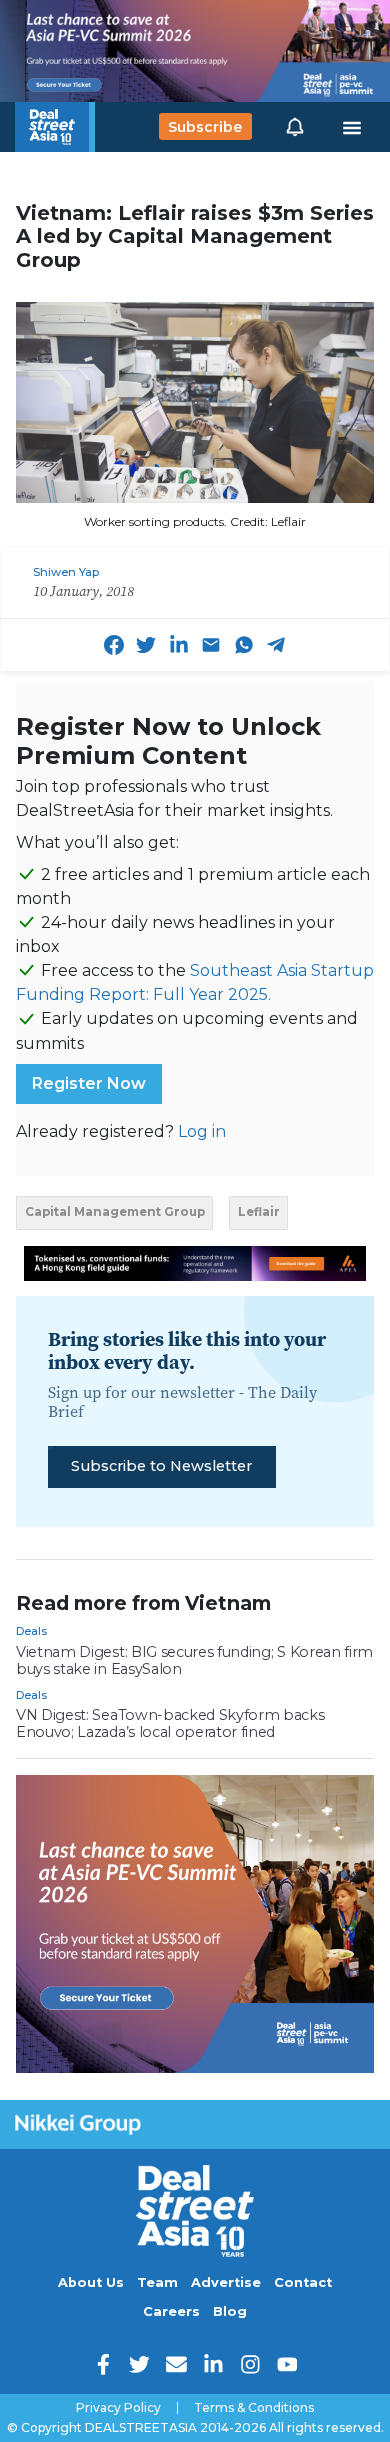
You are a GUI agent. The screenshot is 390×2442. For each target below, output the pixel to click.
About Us (91, 2282)
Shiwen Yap (66, 572)
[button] (295, 127)
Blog (230, 2311)
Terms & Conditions (254, 2408)
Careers (171, 2311)
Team (157, 2282)
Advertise (226, 2282)
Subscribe (205, 127)
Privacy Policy (118, 2408)
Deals (31, 1631)
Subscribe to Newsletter (161, 1466)
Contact (303, 2282)
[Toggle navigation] (352, 127)
